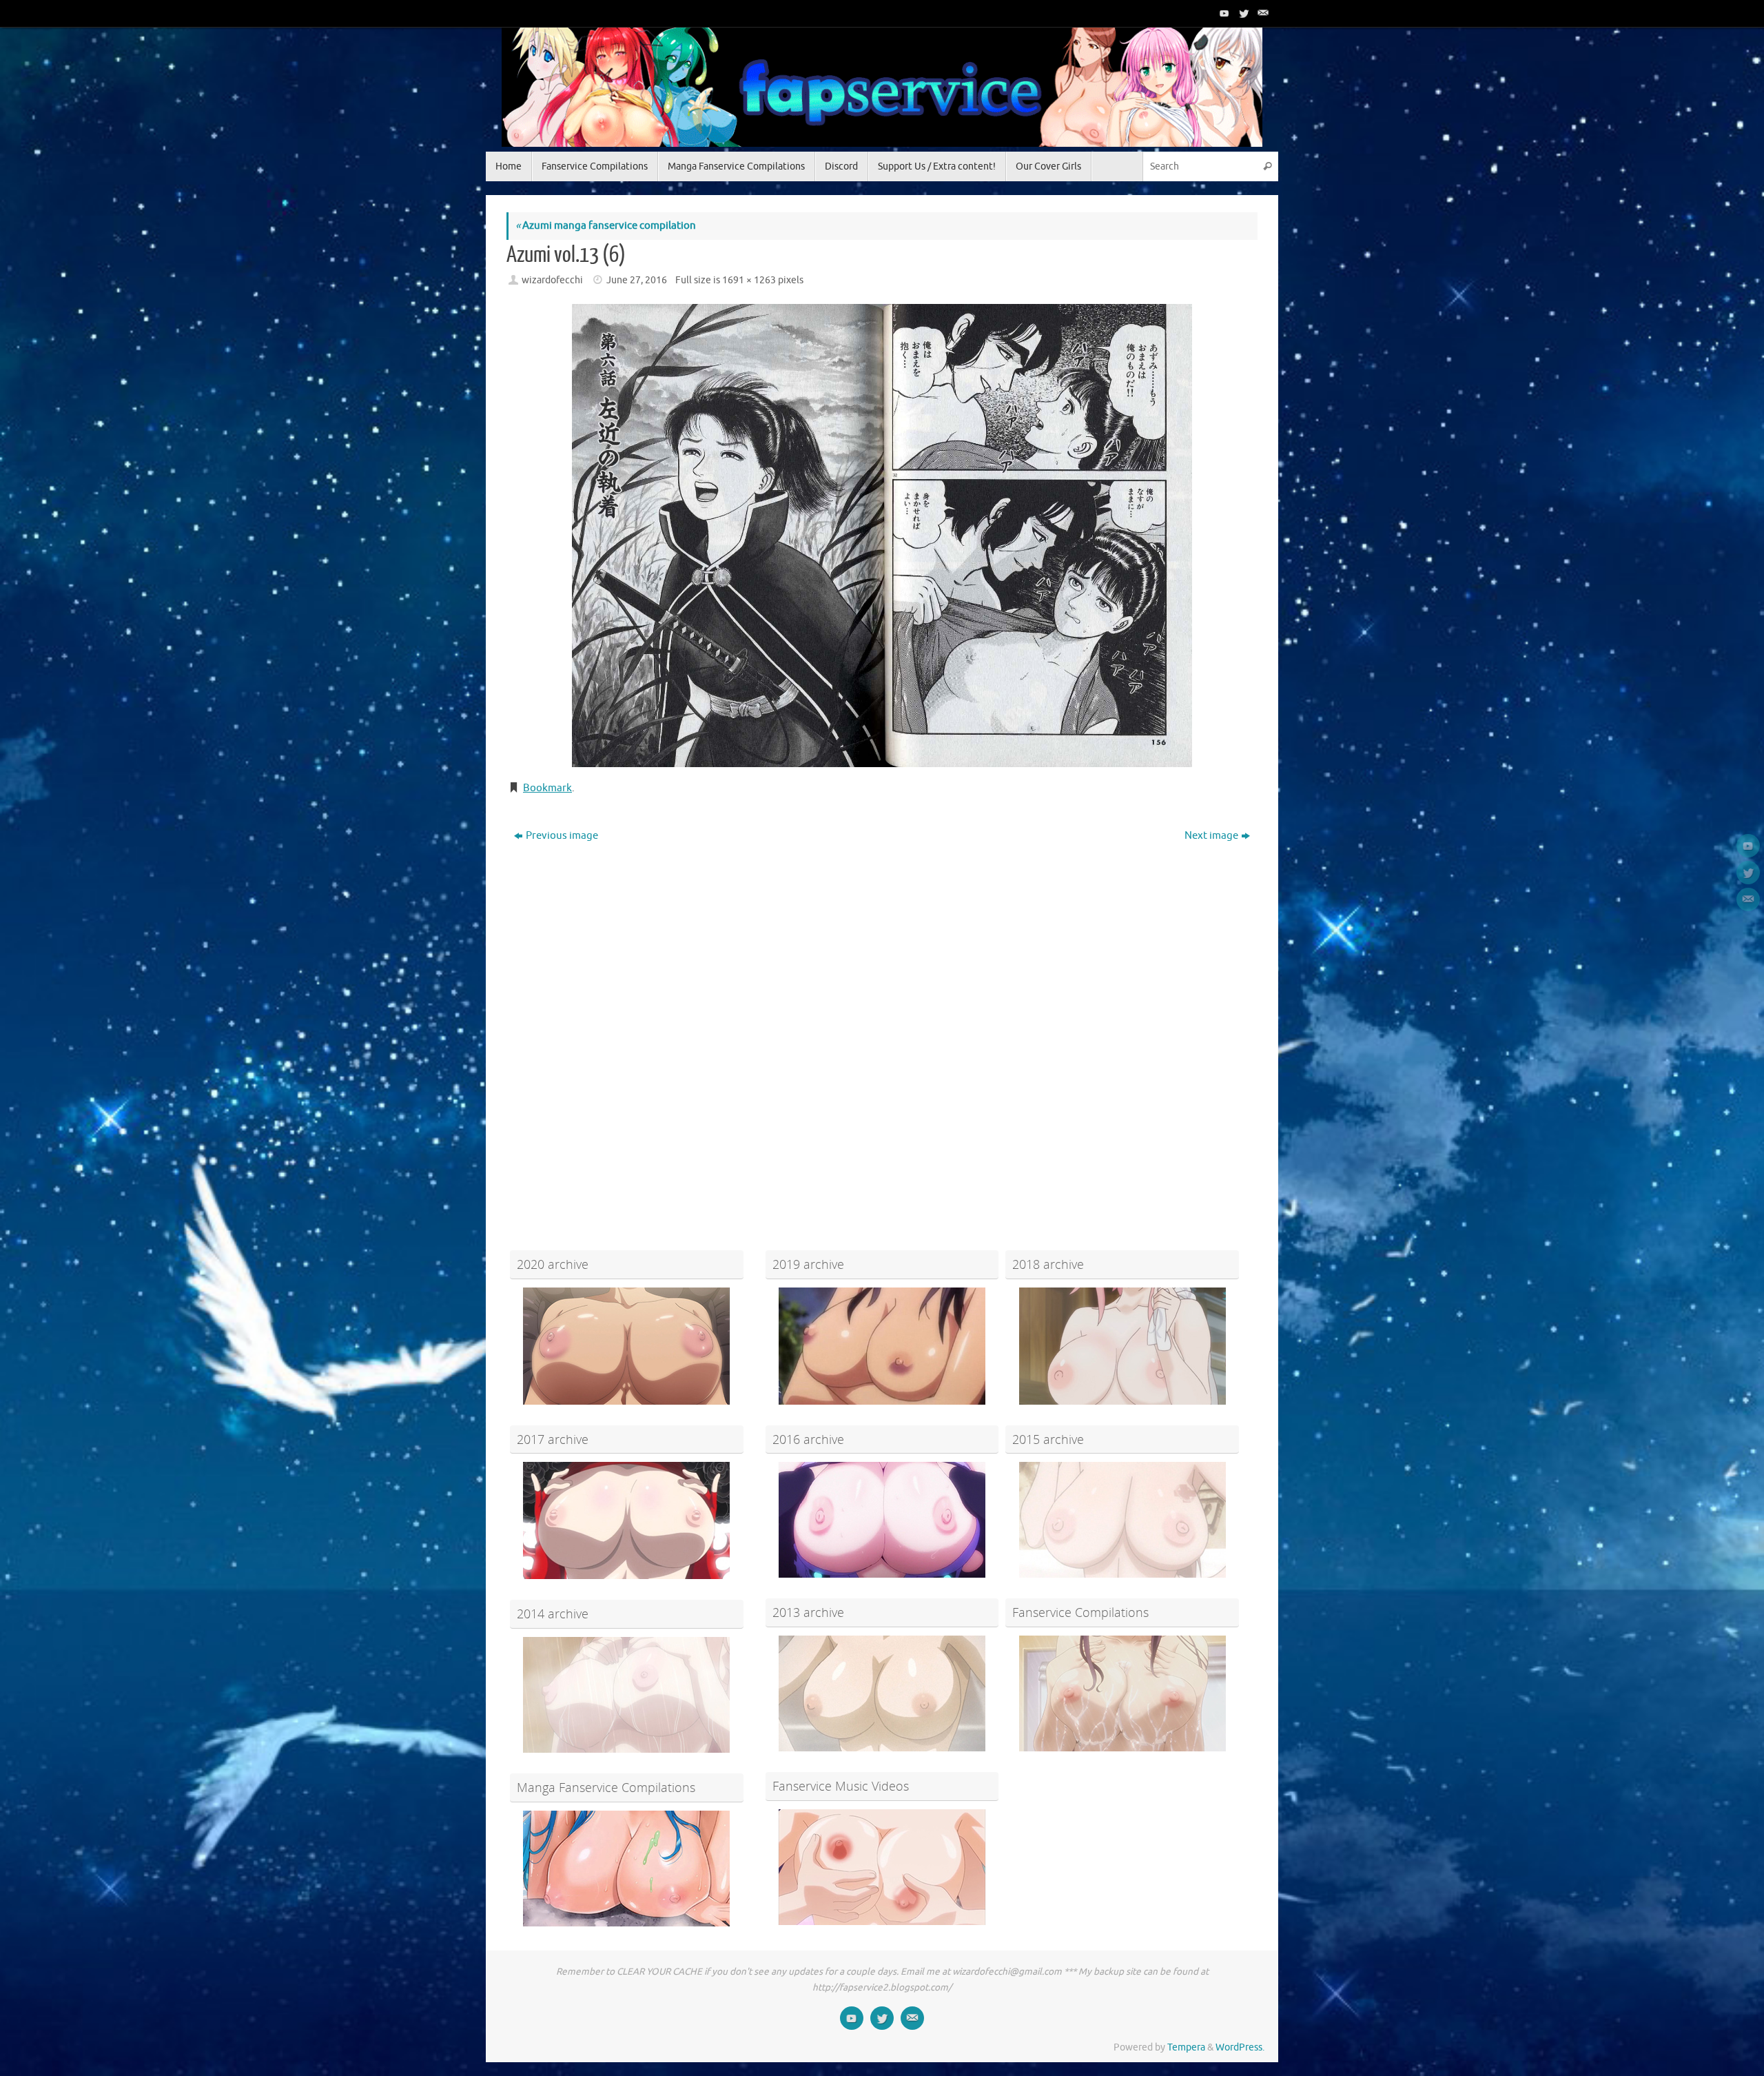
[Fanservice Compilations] (1122, 1693)
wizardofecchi (552, 280)
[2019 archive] (882, 1346)
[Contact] (1262, 13)
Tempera (1186, 2047)
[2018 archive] (1122, 1346)
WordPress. (1240, 2047)
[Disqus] (882, 1024)
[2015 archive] (1122, 1520)
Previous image (562, 836)
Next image (1211, 836)
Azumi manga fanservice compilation (606, 226)
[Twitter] (1242, 13)
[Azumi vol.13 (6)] (882, 536)
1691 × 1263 (749, 280)
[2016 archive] (882, 1520)
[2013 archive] (882, 1693)
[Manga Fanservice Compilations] (627, 1869)
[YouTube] (1223, 13)
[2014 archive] (627, 1695)
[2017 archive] (627, 1520)
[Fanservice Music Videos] (882, 1867)
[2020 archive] (627, 1346)
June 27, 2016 (637, 280)
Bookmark (547, 788)
